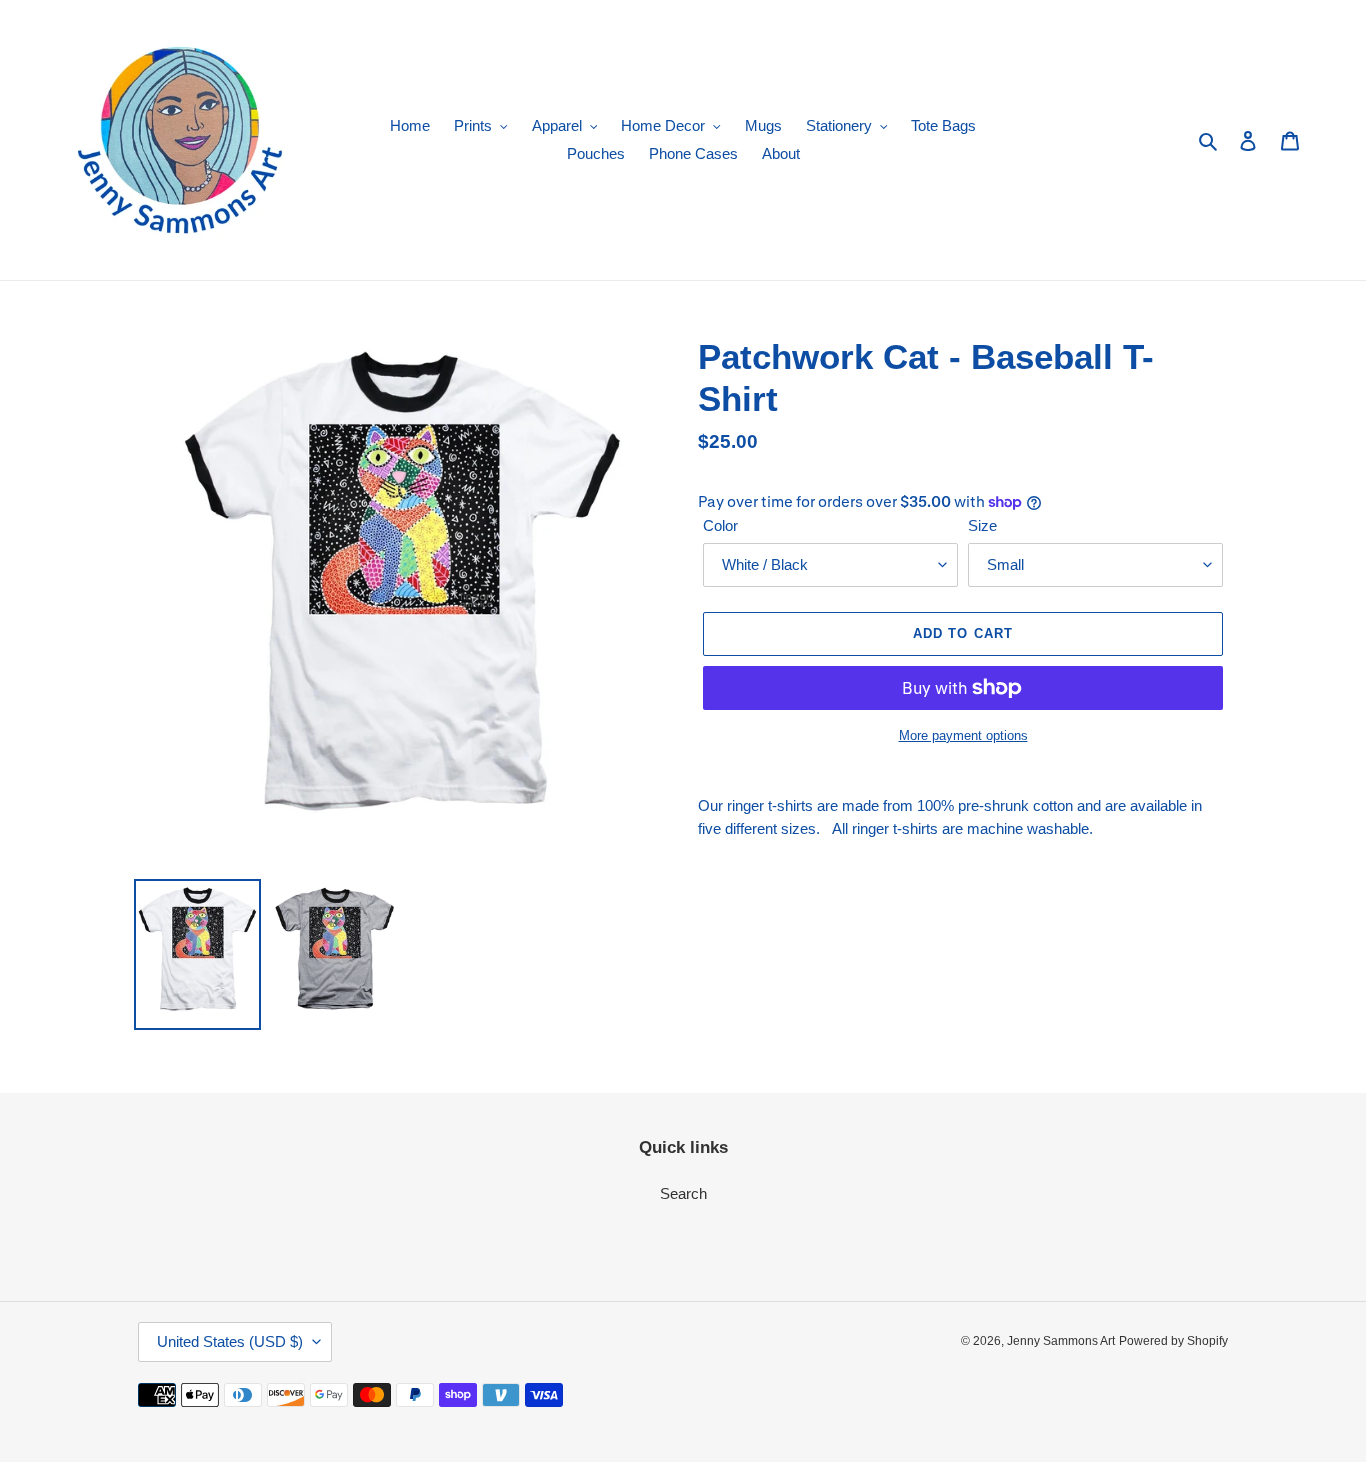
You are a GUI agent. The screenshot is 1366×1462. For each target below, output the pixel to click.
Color (720, 525)
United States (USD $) (230, 1341)
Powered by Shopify (1173, 1341)
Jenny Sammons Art (1061, 1341)
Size (982, 525)
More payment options (963, 735)
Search (683, 1193)
